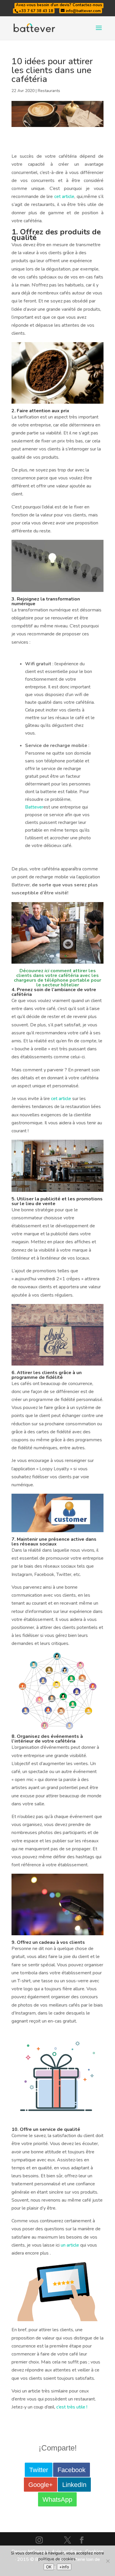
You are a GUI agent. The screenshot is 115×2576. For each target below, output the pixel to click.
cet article (64, 197)
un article (70, 2245)
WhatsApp (57, 2499)
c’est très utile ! (72, 2407)
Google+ (41, 2485)
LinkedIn (74, 2485)
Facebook (72, 2470)
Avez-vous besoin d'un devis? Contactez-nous (59, 5)
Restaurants (49, 91)
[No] (108, 2561)
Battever (34, 807)
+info (64, 2567)
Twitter (39, 2470)
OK (49, 2567)
